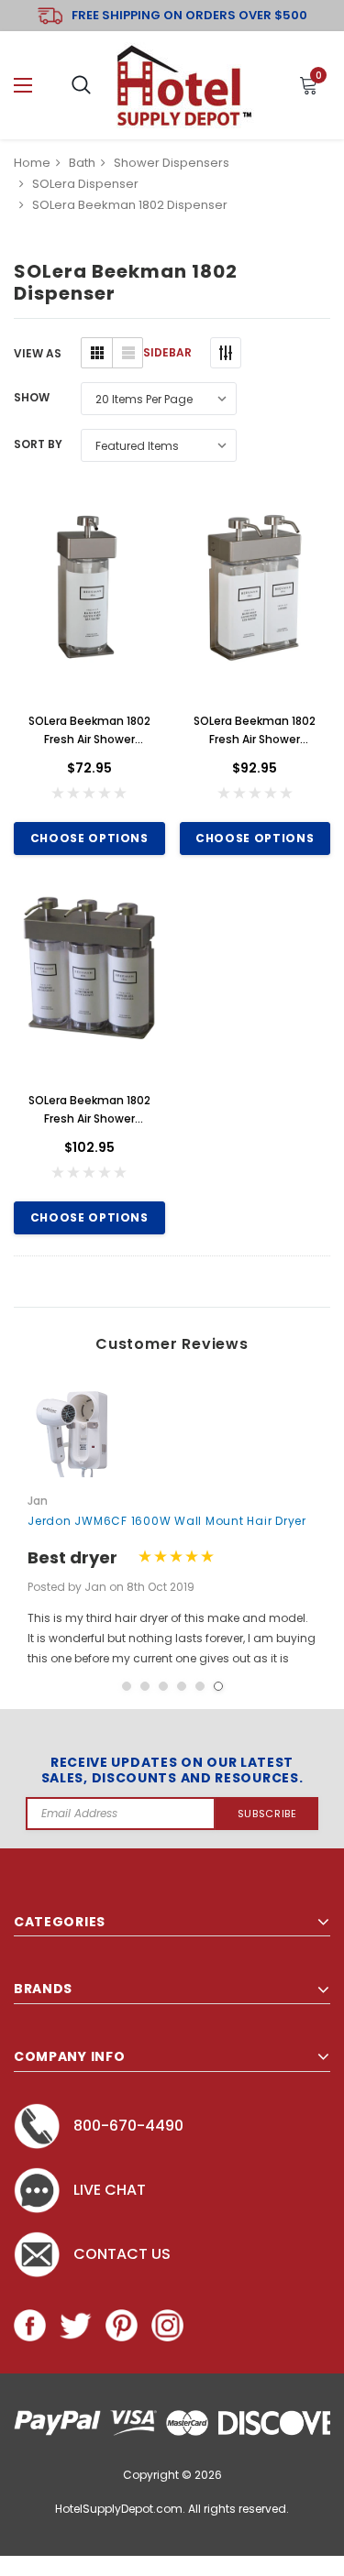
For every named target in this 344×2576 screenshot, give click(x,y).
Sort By (38, 444)
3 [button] (163, 1686)
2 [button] (145, 1686)
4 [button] (182, 1686)
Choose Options (89, 838)
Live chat (110, 2190)
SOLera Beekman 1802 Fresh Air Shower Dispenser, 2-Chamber (255, 731)
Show (32, 397)
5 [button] (200, 1686)
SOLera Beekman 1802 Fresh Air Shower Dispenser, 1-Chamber (89, 731)
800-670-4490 (128, 2126)
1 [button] (127, 1686)
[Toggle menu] (23, 86)
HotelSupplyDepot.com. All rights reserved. (172, 2509)
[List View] (127, 353)
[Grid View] (97, 353)
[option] (172, 1525)
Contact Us (122, 2254)
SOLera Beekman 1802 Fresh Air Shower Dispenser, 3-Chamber (89, 1110)
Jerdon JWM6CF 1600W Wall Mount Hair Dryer (167, 1521)
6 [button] (218, 1686)
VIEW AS (38, 353)
